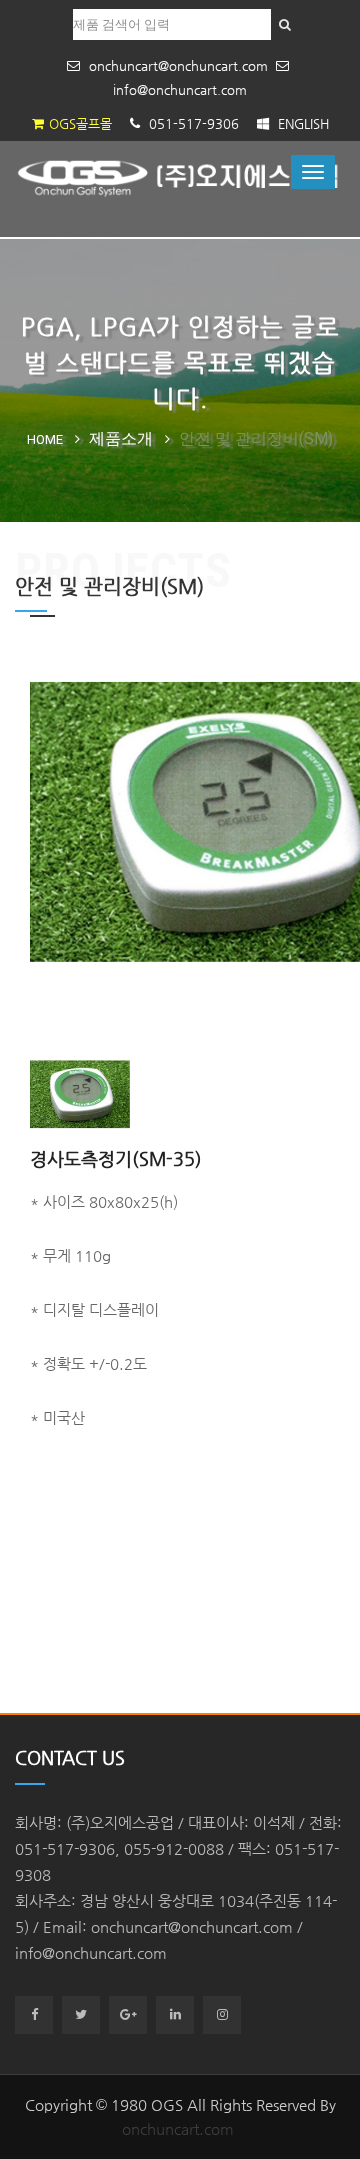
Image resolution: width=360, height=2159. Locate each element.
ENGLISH (301, 123)
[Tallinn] (180, 177)
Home (45, 439)
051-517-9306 (192, 123)
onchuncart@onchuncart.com (176, 65)
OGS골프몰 (80, 123)
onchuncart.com (178, 2128)
